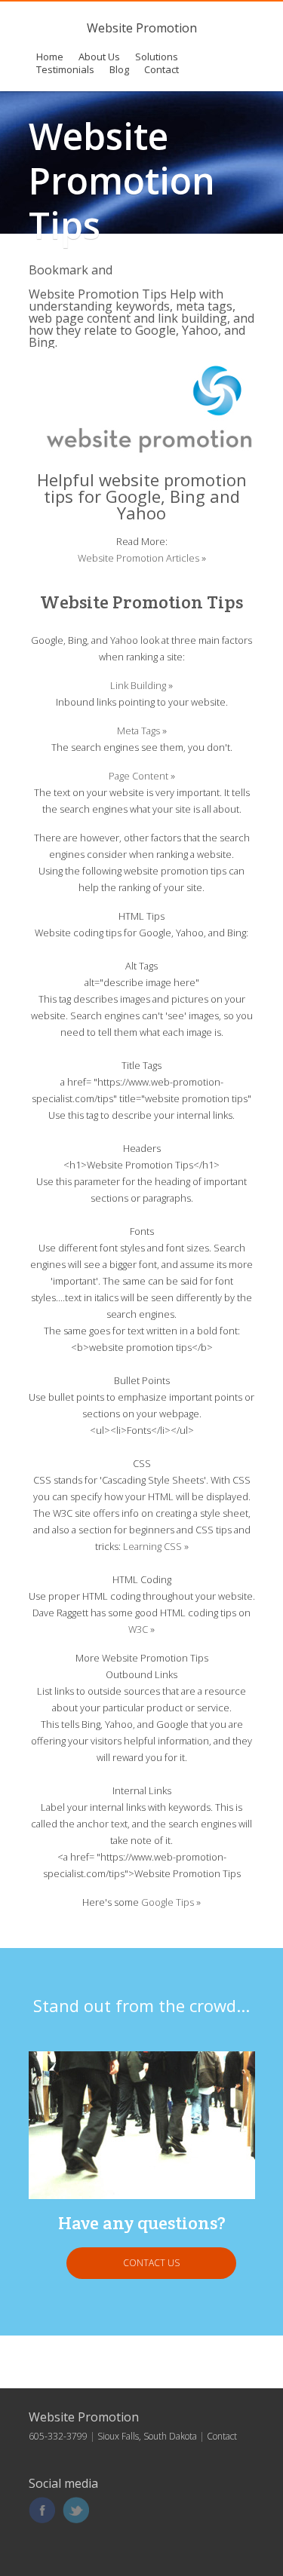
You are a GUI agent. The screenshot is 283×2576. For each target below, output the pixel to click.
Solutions (157, 57)
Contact (161, 69)
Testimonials (65, 69)
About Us (99, 57)
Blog (119, 69)
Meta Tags (138, 731)
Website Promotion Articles (138, 558)
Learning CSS (152, 1546)
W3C (138, 1629)
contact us (151, 2263)
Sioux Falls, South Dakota (147, 2436)
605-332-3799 (58, 2436)
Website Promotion (142, 28)
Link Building (138, 685)
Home (50, 57)
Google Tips (168, 1902)
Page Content (138, 776)
